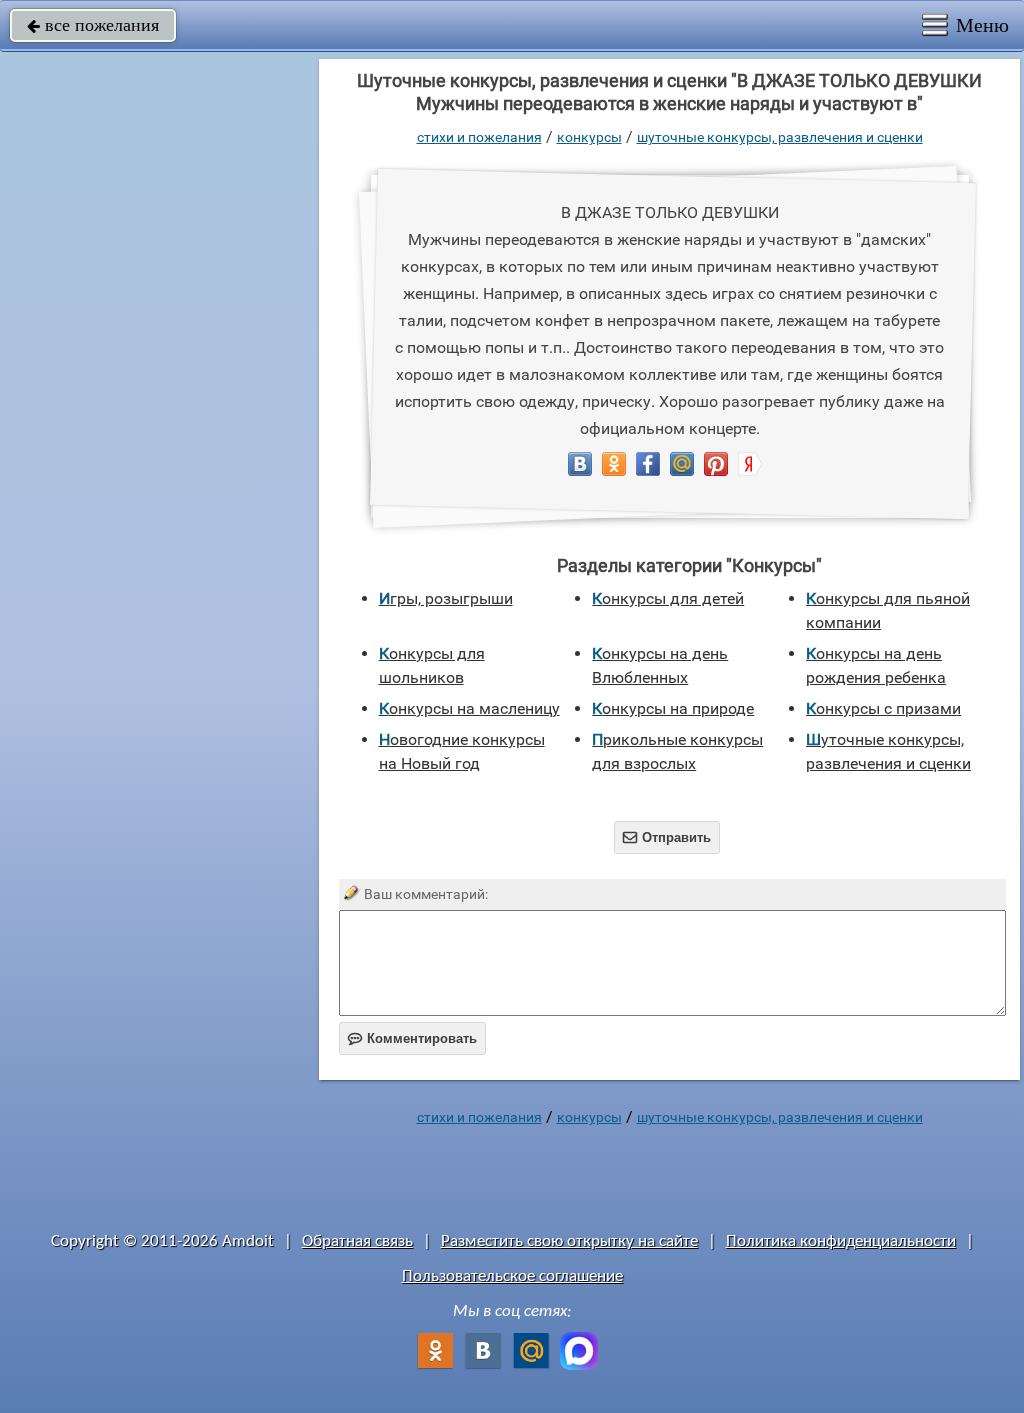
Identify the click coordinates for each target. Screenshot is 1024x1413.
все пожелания (93, 25)
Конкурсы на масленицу (469, 708)
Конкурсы (589, 137)
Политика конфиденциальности (841, 1241)
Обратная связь (357, 1241)
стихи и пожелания (479, 137)
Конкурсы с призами (883, 708)
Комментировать (412, 1038)
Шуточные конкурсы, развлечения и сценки (780, 137)
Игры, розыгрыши (446, 598)
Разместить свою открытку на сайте (569, 1241)
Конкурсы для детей (668, 598)
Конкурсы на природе (673, 708)
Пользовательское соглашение (512, 1276)
